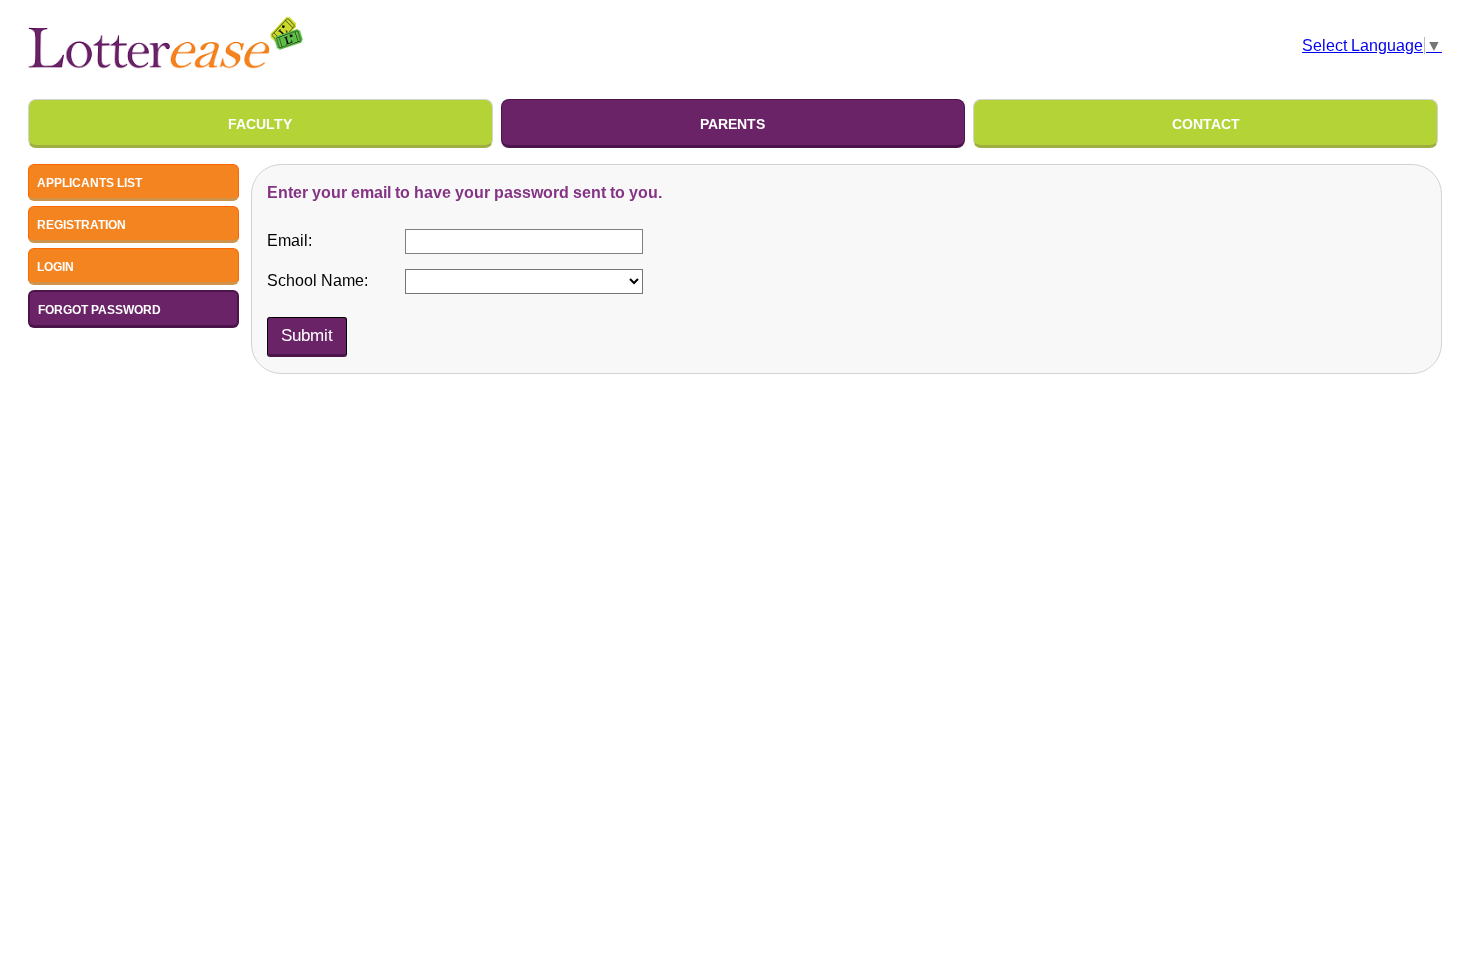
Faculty (260, 124)
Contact (1206, 124)
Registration (81, 225)
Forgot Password (99, 310)
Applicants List (89, 183)
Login (55, 267)
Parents (732, 124)
